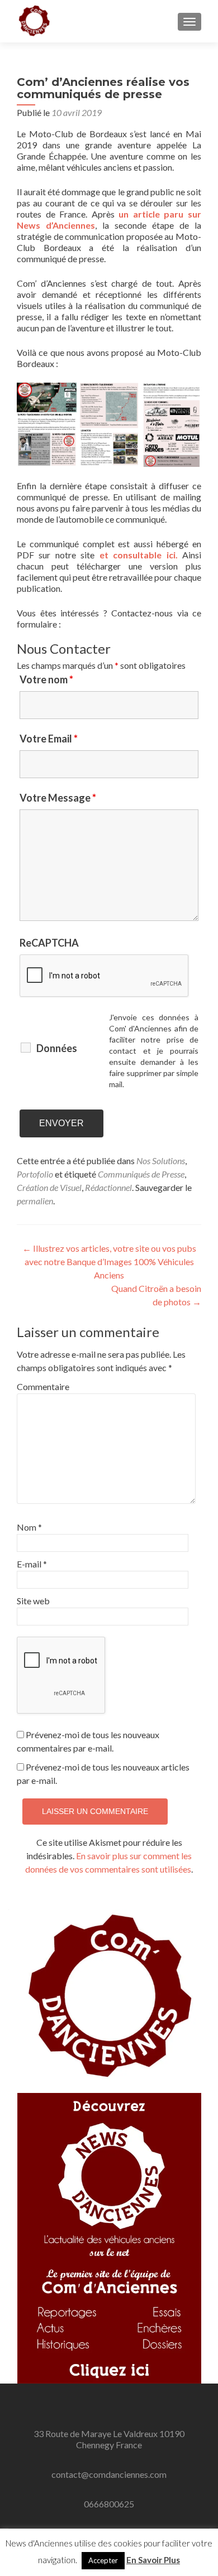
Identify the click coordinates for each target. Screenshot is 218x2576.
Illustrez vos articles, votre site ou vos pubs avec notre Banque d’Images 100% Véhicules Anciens (109, 1262)
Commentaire (41, 1386)
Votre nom (46, 679)
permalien (35, 1201)
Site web (33, 1601)
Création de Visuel (49, 1187)
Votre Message (58, 798)
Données (57, 1048)
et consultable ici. (139, 555)
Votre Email (49, 739)
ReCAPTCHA (49, 943)
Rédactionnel (108, 1187)
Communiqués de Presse (141, 1174)
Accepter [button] (103, 2560)
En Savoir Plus (153, 2560)
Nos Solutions (161, 1161)
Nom (29, 1527)
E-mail (32, 1564)
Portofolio (35, 1174)
